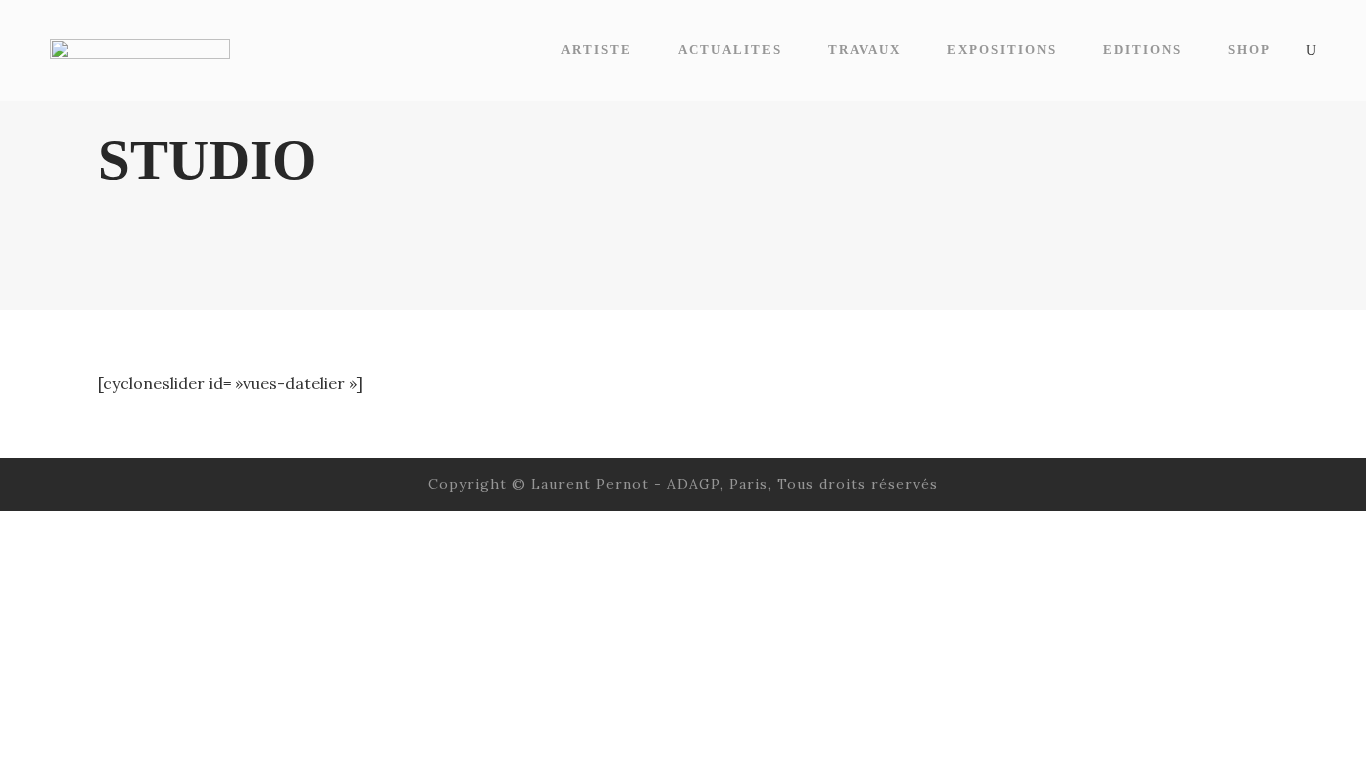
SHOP (1249, 49)
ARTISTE (596, 49)
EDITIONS (1142, 49)
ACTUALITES (730, 49)
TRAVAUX (864, 49)
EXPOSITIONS (1002, 49)
